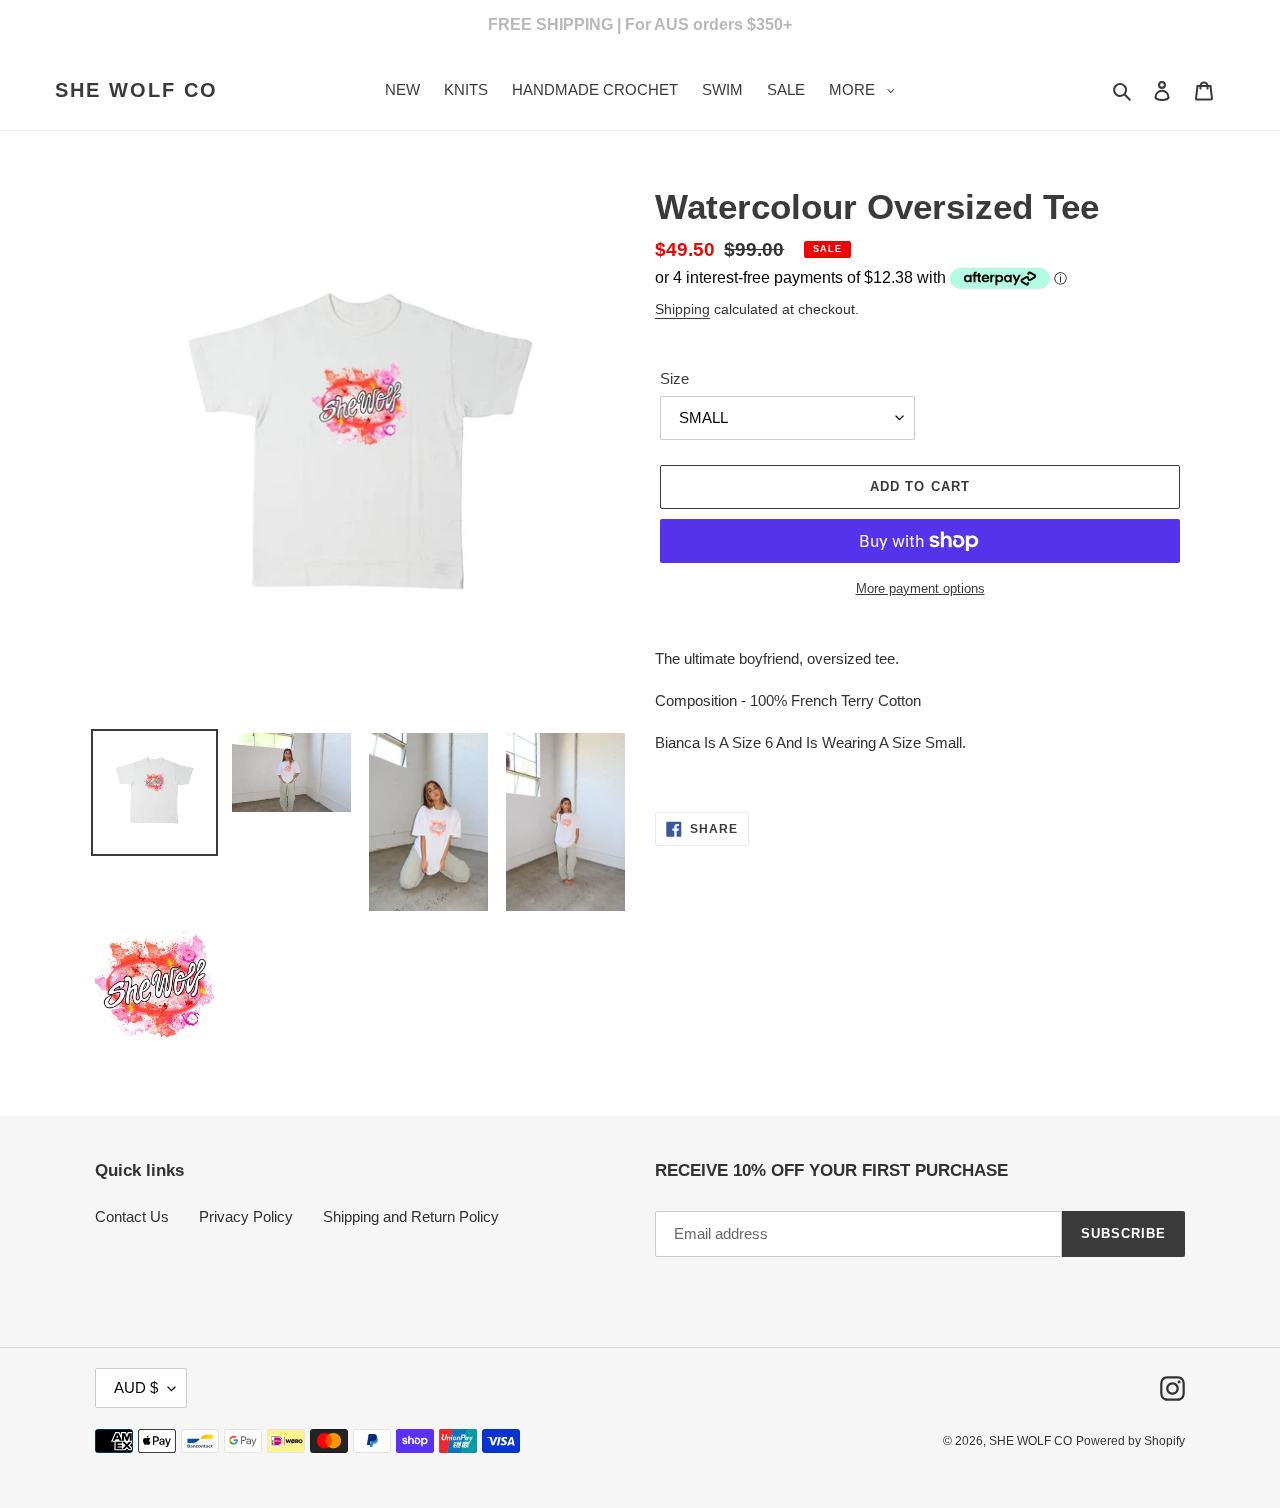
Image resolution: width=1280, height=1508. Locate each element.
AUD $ (136, 1387)
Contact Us (132, 1216)
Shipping (682, 309)
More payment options (920, 588)
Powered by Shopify (1130, 1441)
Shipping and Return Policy (411, 1216)
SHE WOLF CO (136, 90)
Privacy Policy (246, 1216)
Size (674, 378)
